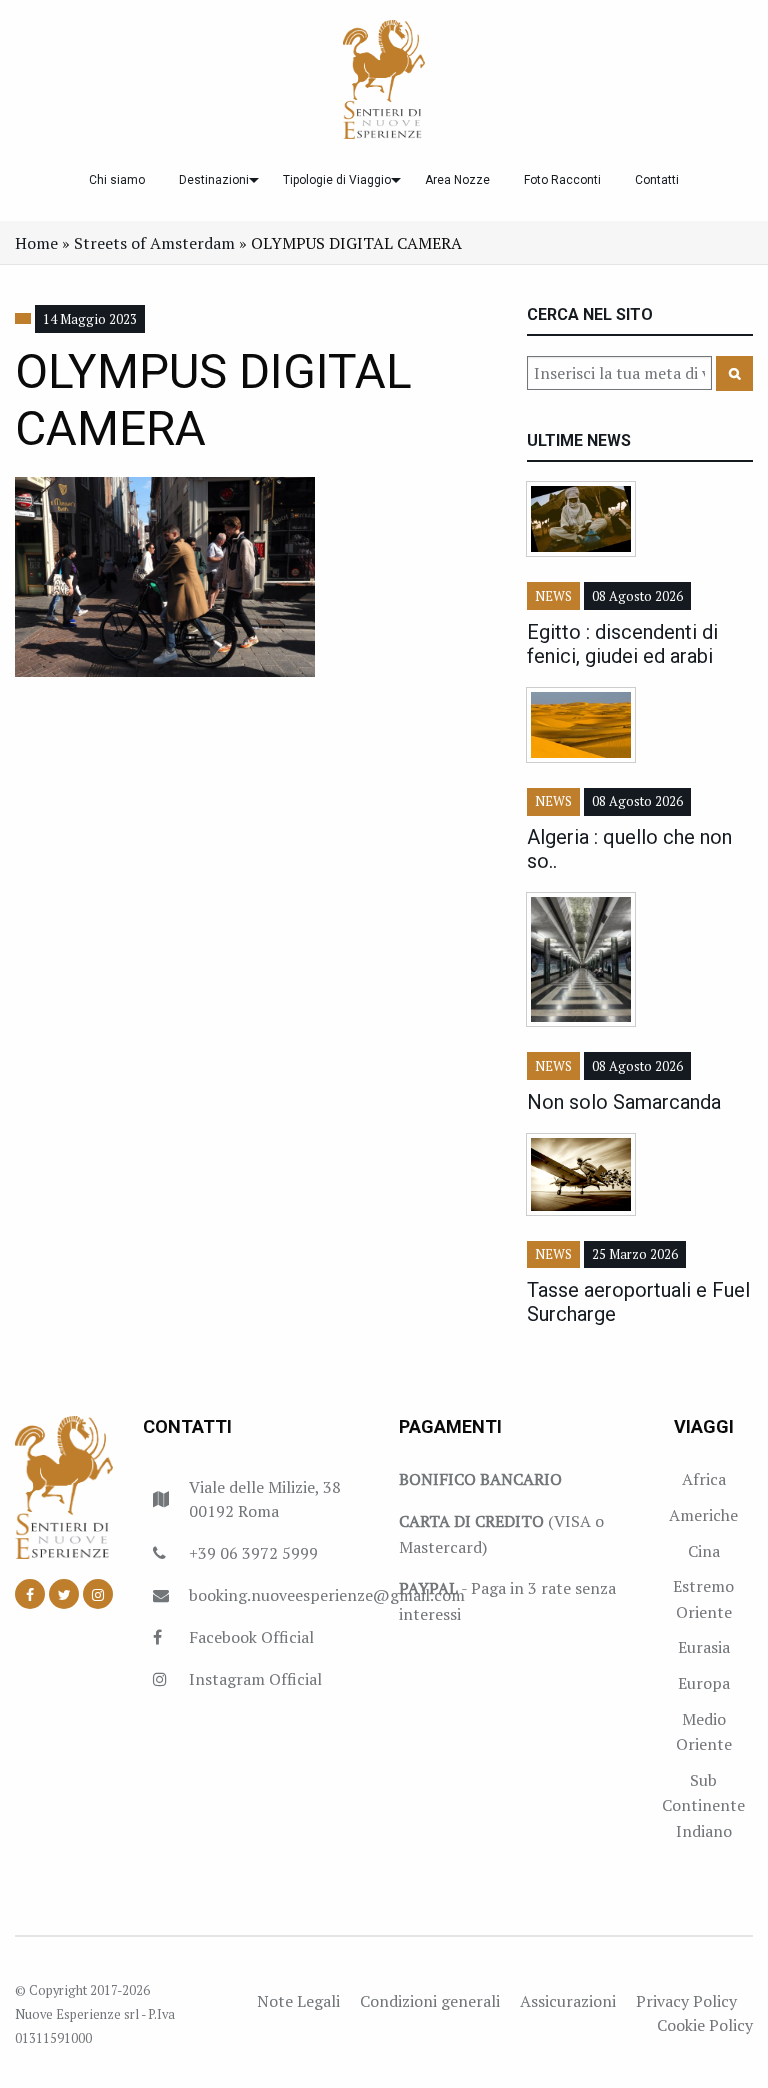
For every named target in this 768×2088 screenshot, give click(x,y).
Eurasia (704, 1647)
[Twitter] (64, 1594)
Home (36, 243)
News (553, 596)
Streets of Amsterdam (154, 243)
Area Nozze (457, 180)
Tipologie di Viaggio (337, 180)
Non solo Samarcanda (624, 1102)
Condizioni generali (430, 2001)
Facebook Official (251, 1637)
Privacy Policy (686, 2001)
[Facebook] (30, 1594)
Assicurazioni (568, 2001)
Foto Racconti (562, 180)
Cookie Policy (705, 2025)
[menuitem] (117, 180)
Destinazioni (214, 180)
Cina (704, 1551)
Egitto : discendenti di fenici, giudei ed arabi (622, 644)
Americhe (703, 1515)
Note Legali (298, 2001)
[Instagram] (98, 1594)
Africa (704, 1479)
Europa (704, 1683)
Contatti (657, 180)
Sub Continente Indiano (703, 1805)
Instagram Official (255, 1679)
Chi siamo (117, 180)
